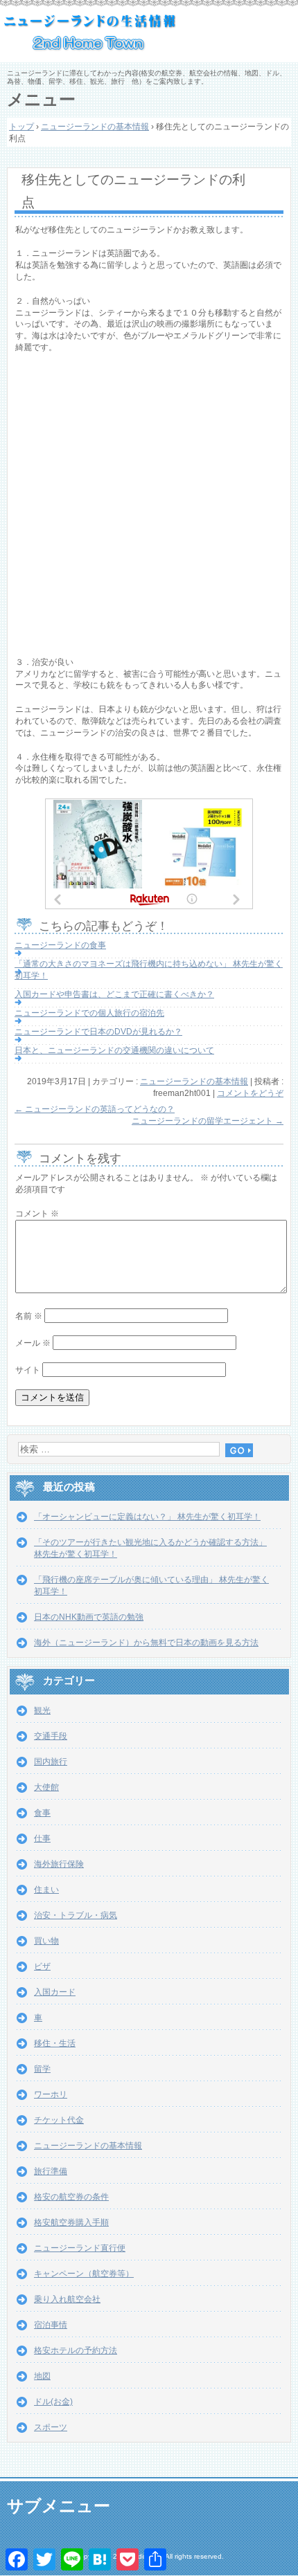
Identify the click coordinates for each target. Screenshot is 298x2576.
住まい (46, 1890)
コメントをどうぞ (250, 1093)
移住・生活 (55, 2043)
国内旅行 (51, 1762)
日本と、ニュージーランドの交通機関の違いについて (114, 1050)
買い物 (46, 1941)
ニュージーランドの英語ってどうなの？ (95, 1109)
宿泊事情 (51, 2325)
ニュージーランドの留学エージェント (208, 1121)
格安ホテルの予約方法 (76, 2350)
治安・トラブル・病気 (76, 1915)
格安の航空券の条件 (71, 2197)
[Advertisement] (149, 508)
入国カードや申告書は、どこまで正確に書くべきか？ (114, 994)
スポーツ (51, 2427)
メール (33, 1343)
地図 (42, 2376)
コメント (37, 1214)
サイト (28, 1370)
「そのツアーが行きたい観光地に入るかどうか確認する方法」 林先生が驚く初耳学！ (150, 1548)
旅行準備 (51, 2171)
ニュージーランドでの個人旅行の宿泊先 (89, 1013)
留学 (42, 2069)
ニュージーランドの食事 (60, 945)
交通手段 (51, 1736)
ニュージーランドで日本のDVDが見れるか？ (98, 1032)
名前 (29, 1316)
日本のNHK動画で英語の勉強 (89, 1617)
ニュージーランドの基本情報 (194, 1081)
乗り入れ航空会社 (67, 2299)
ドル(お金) (53, 2402)
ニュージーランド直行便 (80, 2248)
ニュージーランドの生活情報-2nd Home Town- (149, 35)
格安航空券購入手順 (71, 2222)
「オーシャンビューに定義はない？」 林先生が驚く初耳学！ (147, 1517)
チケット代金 (59, 2120)
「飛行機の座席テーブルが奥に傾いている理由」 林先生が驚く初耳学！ (151, 1586)
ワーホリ (51, 2094)
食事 (42, 1813)
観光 (42, 1710)
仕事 (42, 1838)
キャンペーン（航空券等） (84, 2274)
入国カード (55, 1992)
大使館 (46, 1787)
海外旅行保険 (59, 1864)
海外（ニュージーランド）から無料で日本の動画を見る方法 (146, 1643)
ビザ (42, 1966)
